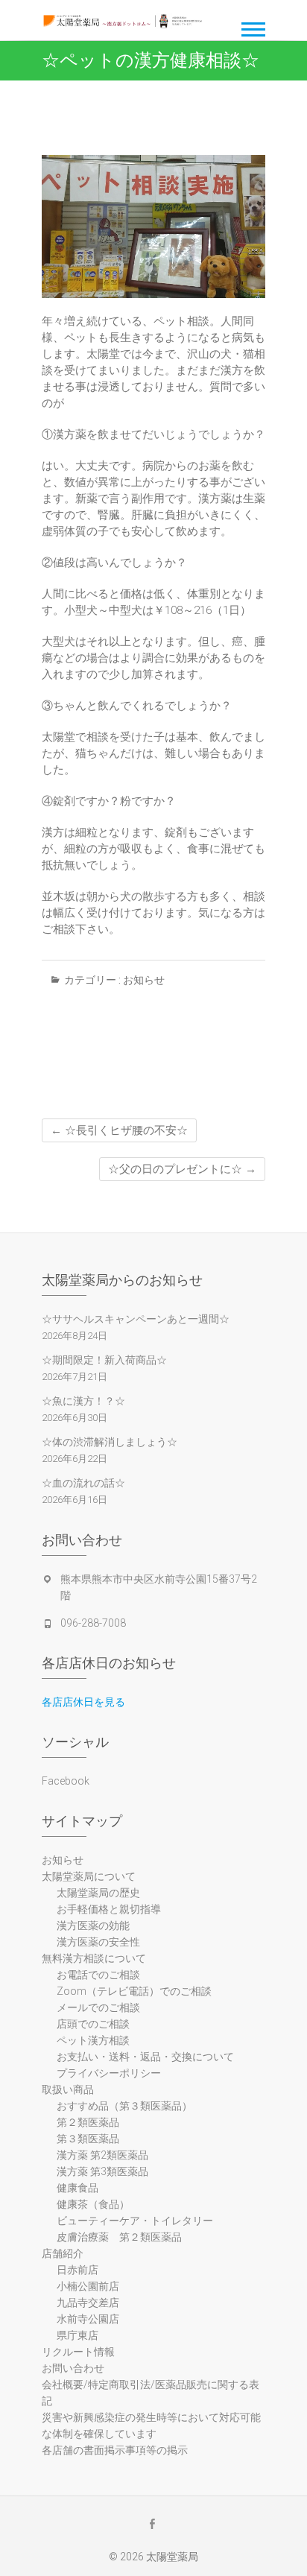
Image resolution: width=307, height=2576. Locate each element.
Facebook (66, 1781)
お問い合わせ (73, 2368)
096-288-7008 (93, 1623)
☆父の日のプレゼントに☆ (182, 1169)
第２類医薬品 (88, 2122)
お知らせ (144, 980)
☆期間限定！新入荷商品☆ (104, 1360)
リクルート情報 (78, 2352)
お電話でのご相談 (98, 1975)
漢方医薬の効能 (93, 1925)
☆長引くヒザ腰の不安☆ (119, 1130)
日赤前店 (77, 2270)
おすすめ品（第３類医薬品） (124, 2106)
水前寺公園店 (88, 2319)
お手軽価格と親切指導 (109, 1909)
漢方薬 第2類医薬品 (102, 2155)
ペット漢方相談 (93, 2040)
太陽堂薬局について (89, 1876)
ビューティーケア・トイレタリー (135, 2221)
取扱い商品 (73, 2089)
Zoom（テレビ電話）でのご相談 (134, 1991)
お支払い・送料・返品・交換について (145, 2057)
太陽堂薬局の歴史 (98, 1893)
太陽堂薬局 (172, 2557)
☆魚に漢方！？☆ (83, 1401)
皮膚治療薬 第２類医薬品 (119, 2237)
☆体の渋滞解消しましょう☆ (110, 1442)
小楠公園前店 (88, 2286)
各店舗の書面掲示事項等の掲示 (115, 2450)
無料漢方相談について (94, 1958)
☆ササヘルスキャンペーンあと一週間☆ (136, 1319)
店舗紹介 (63, 2253)
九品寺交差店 (88, 2303)
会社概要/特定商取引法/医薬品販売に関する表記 (151, 2393)
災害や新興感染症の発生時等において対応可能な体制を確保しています (151, 2425)
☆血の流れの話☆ (83, 1483)
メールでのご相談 (98, 2007)
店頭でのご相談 (93, 2024)
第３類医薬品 (88, 2139)
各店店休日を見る (83, 1702)
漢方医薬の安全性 (98, 1942)
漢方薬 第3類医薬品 (102, 2171)
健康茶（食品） (93, 2204)
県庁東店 (77, 2335)
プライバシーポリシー (109, 2073)
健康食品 (77, 2188)
